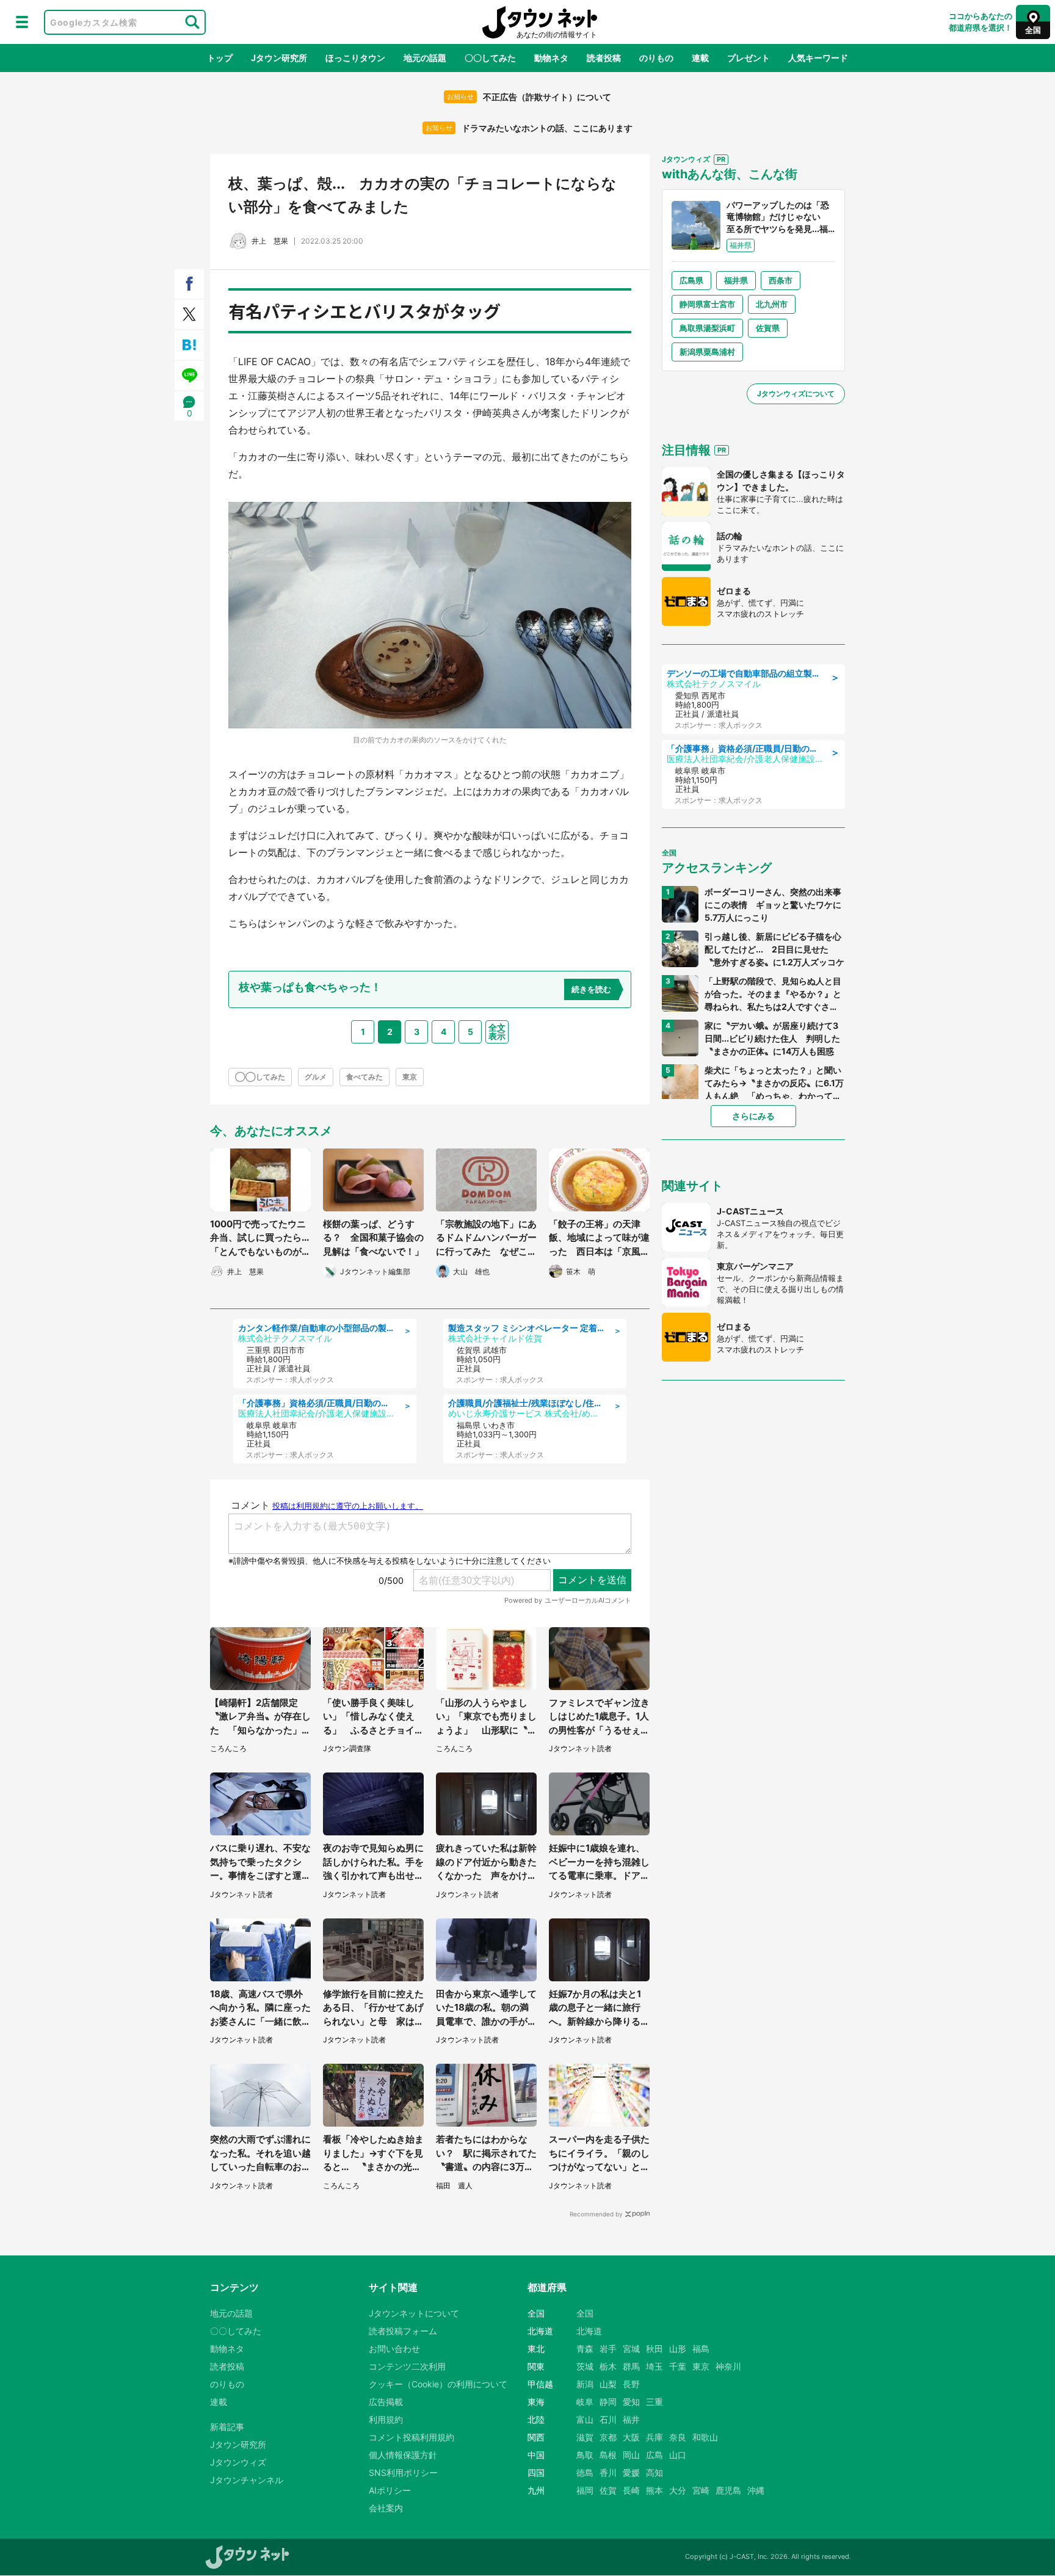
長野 (631, 2384)
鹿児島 (728, 2490)
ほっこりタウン (355, 58)
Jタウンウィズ (238, 2462)
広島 (654, 2455)
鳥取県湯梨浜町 (707, 328)
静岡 (608, 2402)
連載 (700, 58)
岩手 (608, 2349)
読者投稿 (604, 58)
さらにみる (753, 1116)
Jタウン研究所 (279, 58)
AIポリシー (390, 2490)
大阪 (631, 2437)
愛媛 (631, 2473)
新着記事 (227, 2427)
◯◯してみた (260, 1077)
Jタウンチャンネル (247, 2480)
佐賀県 (768, 328)
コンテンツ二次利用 (407, 2366)
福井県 (736, 280)
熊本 (654, 2490)
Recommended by (596, 2214)
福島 (701, 2349)
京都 (608, 2437)
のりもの (656, 58)
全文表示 (497, 1032)
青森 (585, 2349)
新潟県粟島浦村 (707, 352)
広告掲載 (386, 2402)
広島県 (691, 280)
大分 (678, 2490)
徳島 (585, 2473)
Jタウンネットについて (414, 2313)
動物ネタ (551, 58)
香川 (608, 2473)
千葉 (678, 2366)
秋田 (654, 2349)
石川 (608, 2419)
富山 (585, 2419)
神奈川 (728, 2366)
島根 (608, 2455)
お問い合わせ (394, 2349)
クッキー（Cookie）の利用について (438, 2384)
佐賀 (608, 2490)
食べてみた (364, 1077)
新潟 (585, 2384)
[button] (22, 22)
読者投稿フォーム (403, 2331)
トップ (220, 58)
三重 (654, 2402)
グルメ (316, 1077)
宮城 (631, 2349)
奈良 (678, 2437)
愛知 (631, 2402)
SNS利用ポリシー (403, 2473)
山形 (678, 2349)
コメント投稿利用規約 (411, 2437)
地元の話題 (425, 58)
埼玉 (654, 2366)
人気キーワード (818, 58)
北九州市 (772, 304)
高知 (654, 2473)
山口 (678, 2455)
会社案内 (386, 2508)
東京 (410, 1077)
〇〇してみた (490, 58)
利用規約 (386, 2419)
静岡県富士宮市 (707, 304)
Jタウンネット (540, 22)
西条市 (781, 280)
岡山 (631, 2455)
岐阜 (585, 2402)
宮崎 (701, 2490)
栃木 (608, 2366)
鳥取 (585, 2455)
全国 (585, 2313)
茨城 (585, 2366)
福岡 (585, 2490)
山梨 (608, 2384)
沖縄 (756, 2490)
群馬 (631, 2366)
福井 (631, 2419)
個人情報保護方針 (403, 2455)
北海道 (589, 2331)
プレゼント (749, 58)
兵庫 (654, 2437)
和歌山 (705, 2437)
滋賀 (585, 2437)
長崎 (631, 2490)
